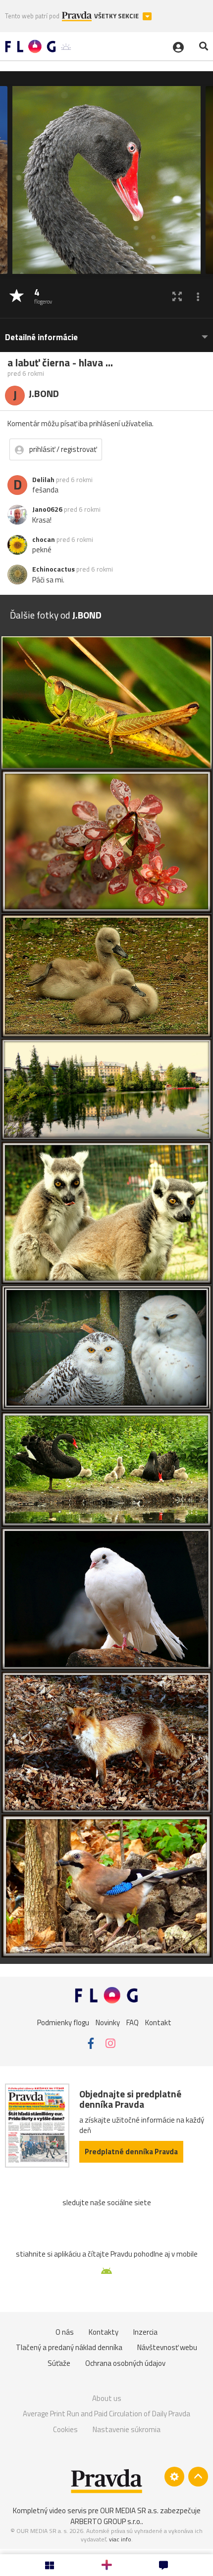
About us (107, 2398)
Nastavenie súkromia (127, 2429)
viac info (120, 2539)
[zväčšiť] (177, 296)
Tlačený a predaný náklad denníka (69, 2347)
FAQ (133, 2022)
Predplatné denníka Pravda (131, 2152)
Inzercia (145, 2332)
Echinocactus (53, 569)
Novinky (108, 2022)
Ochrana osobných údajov (125, 2363)
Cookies (65, 2429)
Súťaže (59, 2363)
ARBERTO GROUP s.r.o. (106, 2521)
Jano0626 (47, 509)
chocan (44, 539)
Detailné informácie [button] (41, 337)
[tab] (106, 333)
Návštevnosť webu (167, 2347)
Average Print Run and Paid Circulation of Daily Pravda (106, 2414)
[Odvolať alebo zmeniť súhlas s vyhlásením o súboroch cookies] (174, 2477)
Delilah (43, 480)
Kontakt (158, 2022)
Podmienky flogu (63, 2022)
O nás (65, 2332)
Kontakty (104, 2332)
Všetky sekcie (117, 16)
